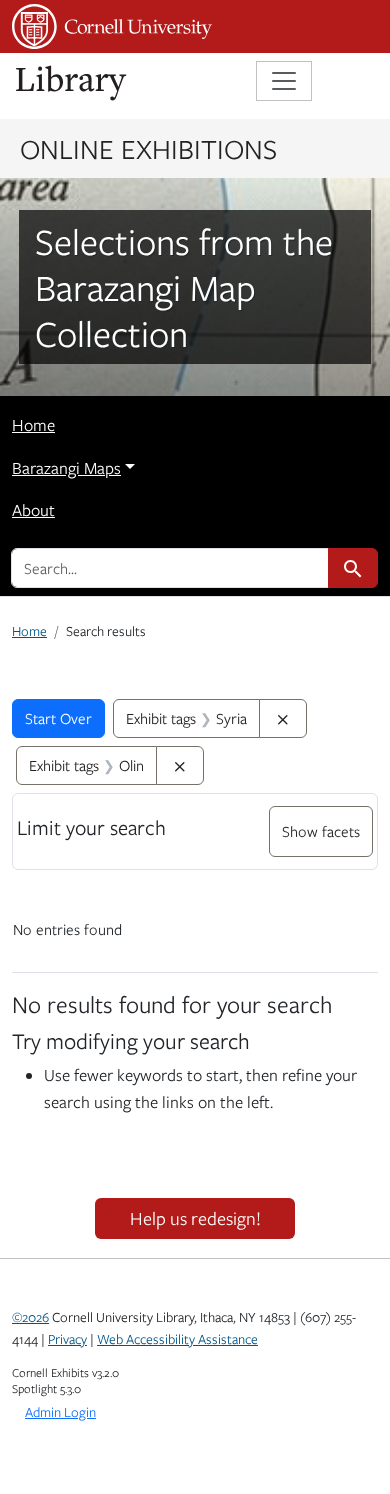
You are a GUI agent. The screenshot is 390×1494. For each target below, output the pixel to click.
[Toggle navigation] (284, 81)
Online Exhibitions (148, 148)
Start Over (58, 718)
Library (72, 83)
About (33, 510)
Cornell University (112, 26)
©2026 (30, 1317)
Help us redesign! (195, 1218)
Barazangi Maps (66, 468)
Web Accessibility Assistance (177, 1339)
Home (33, 425)
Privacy (67, 1339)
